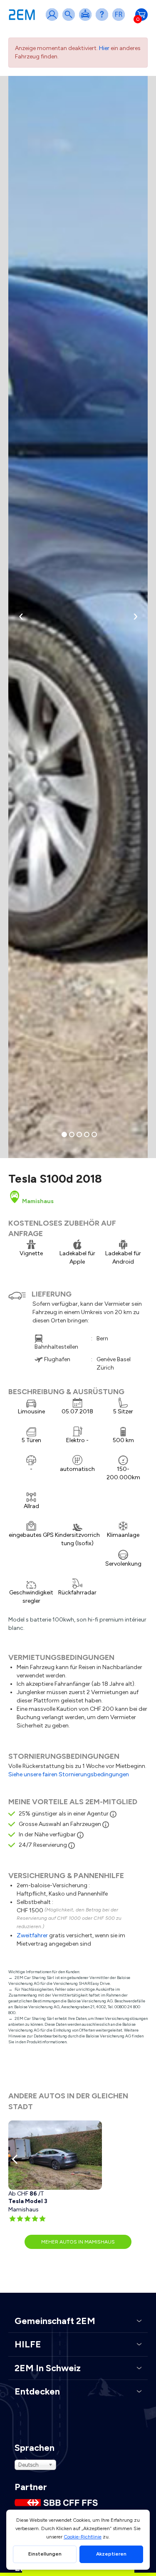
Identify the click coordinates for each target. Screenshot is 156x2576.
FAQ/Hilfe (104, 20)
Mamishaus (37, 1201)
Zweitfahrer (32, 1935)
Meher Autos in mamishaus (78, 2242)
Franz (120, 20)
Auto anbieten (87, 20)
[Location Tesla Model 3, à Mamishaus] (55, 2155)
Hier (104, 48)
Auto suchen (70, 20)
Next (139, 2159)
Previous (17, 2159)
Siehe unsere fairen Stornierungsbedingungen (69, 1774)
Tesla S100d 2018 (55, 1178)
